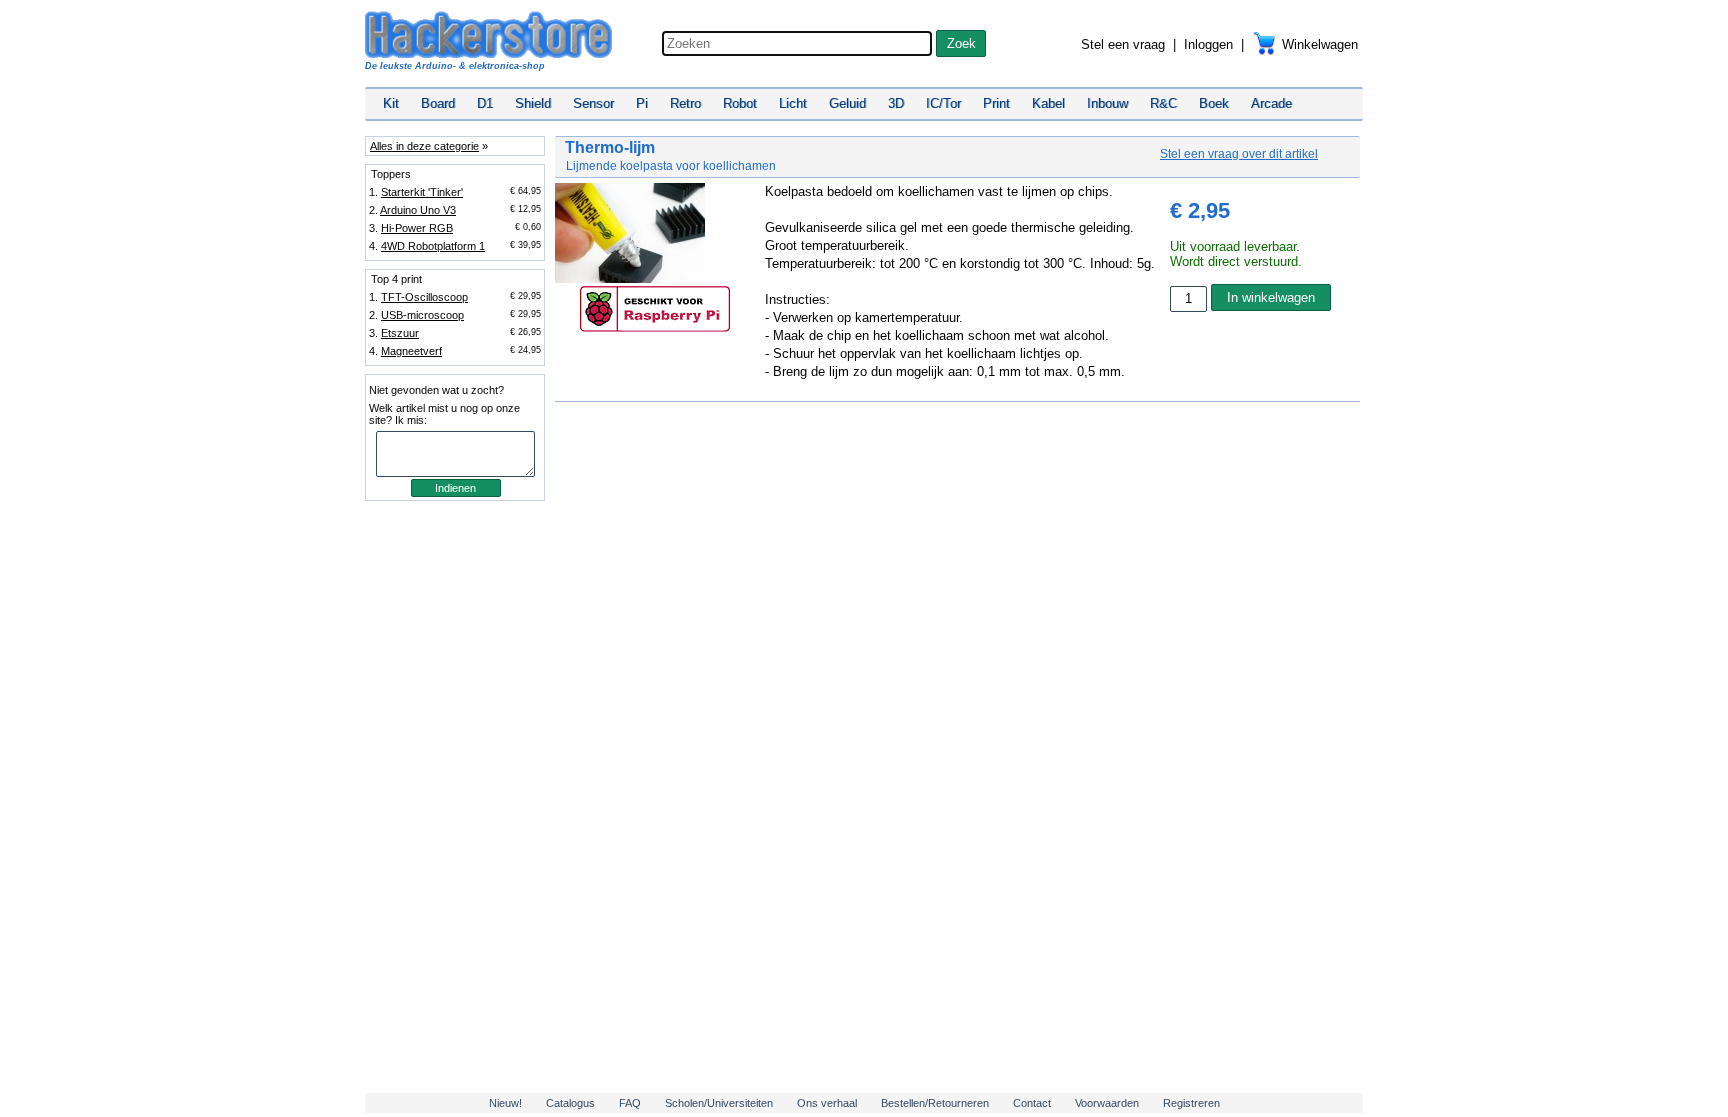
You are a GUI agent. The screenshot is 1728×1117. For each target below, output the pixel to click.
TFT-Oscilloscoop (424, 297)
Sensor (593, 103)
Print (996, 103)
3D (896, 103)
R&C (1163, 103)
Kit (391, 103)
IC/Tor (943, 103)
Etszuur (400, 333)
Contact (1032, 1103)
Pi (642, 103)
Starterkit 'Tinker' (422, 192)
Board (438, 103)
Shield (533, 103)
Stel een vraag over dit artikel (1239, 154)
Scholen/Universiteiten (719, 1103)
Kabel (1048, 103)
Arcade (1271, 103)
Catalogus (570, 1103)
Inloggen (1208, 44)
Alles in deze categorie (424, 146)
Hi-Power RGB (417, 228)
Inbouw (1107, 103)
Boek (1214, 103)
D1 (485, 103)
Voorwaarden (1107, 1103)
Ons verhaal (827, 1103)
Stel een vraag (1123, 44)
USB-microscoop (422, 315)
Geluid (847, 103)
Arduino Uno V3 (418, 210)
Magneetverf (411, 351)
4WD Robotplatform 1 (433, 246)
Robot (740, 103)
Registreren (1191, 1103)
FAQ (630, 1103)
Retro (685, 103)
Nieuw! (505, 1103)
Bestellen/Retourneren (935, 1103)
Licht (793, 103)
